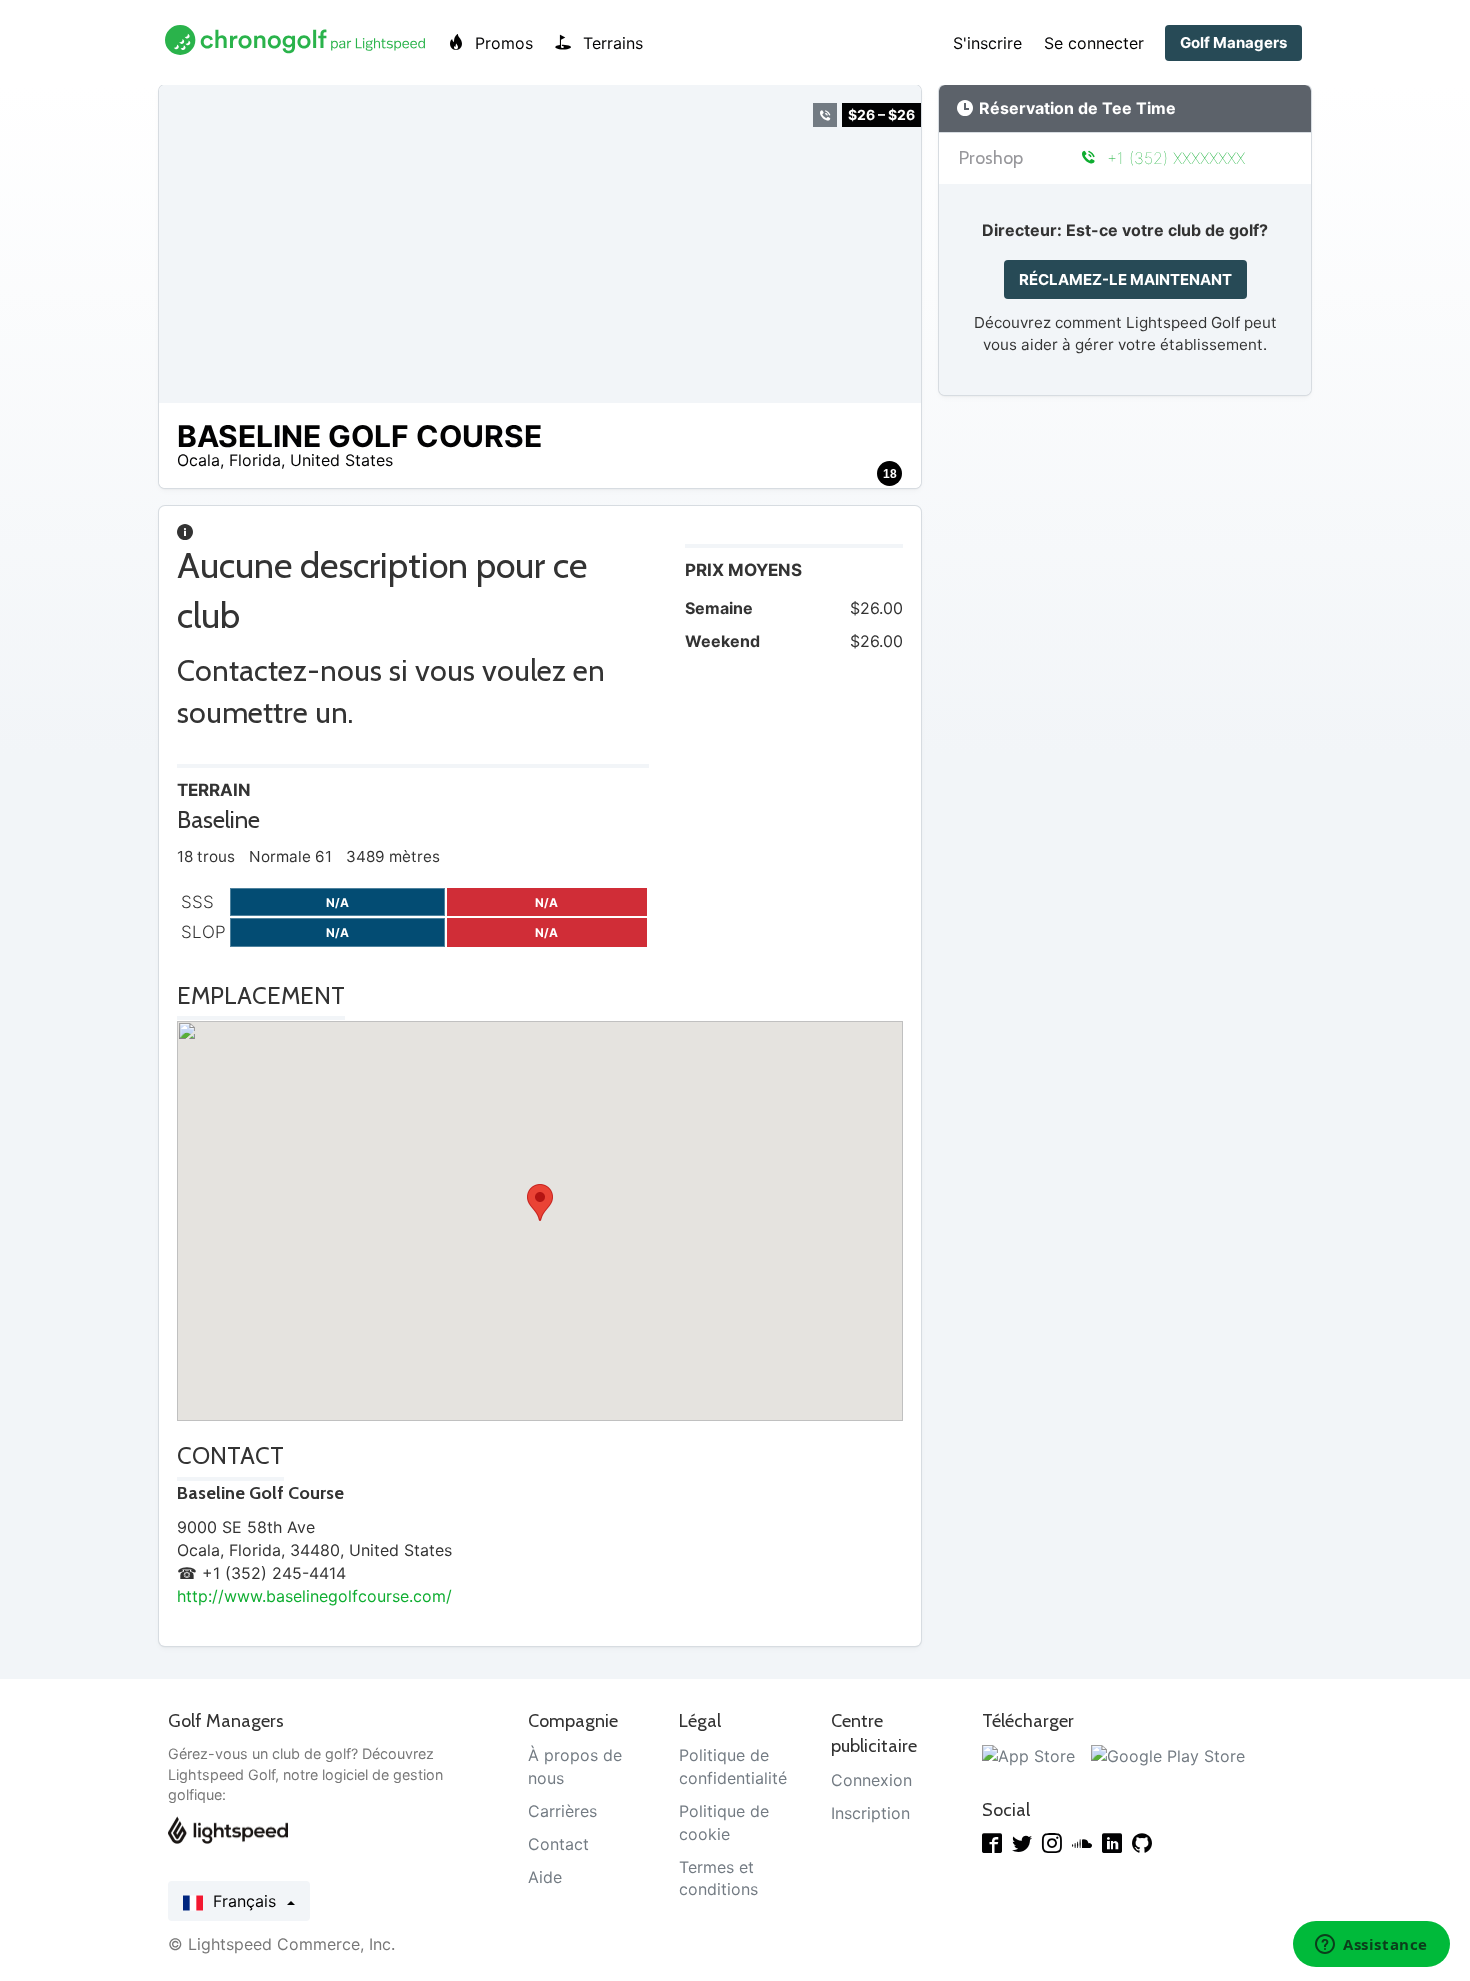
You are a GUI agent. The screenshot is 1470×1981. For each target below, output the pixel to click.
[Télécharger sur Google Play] (1168, 1755)
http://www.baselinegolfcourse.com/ (314, 1596)
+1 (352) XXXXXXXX (1173, 158)
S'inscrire (987, 43)
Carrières (562, 1811)
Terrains (610, 43)
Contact (558, 1844)
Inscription (870, 1813)
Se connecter (1094, 43)
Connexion (871, 1780)
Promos (501, 43)
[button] (540, 1202)
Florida (255, 460)
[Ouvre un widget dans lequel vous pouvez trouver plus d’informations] (1371, 1946)
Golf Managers (1233, 42)
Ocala (198, 460)
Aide (545, 1877)
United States (341, 460)
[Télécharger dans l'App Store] (1028, 1755)
